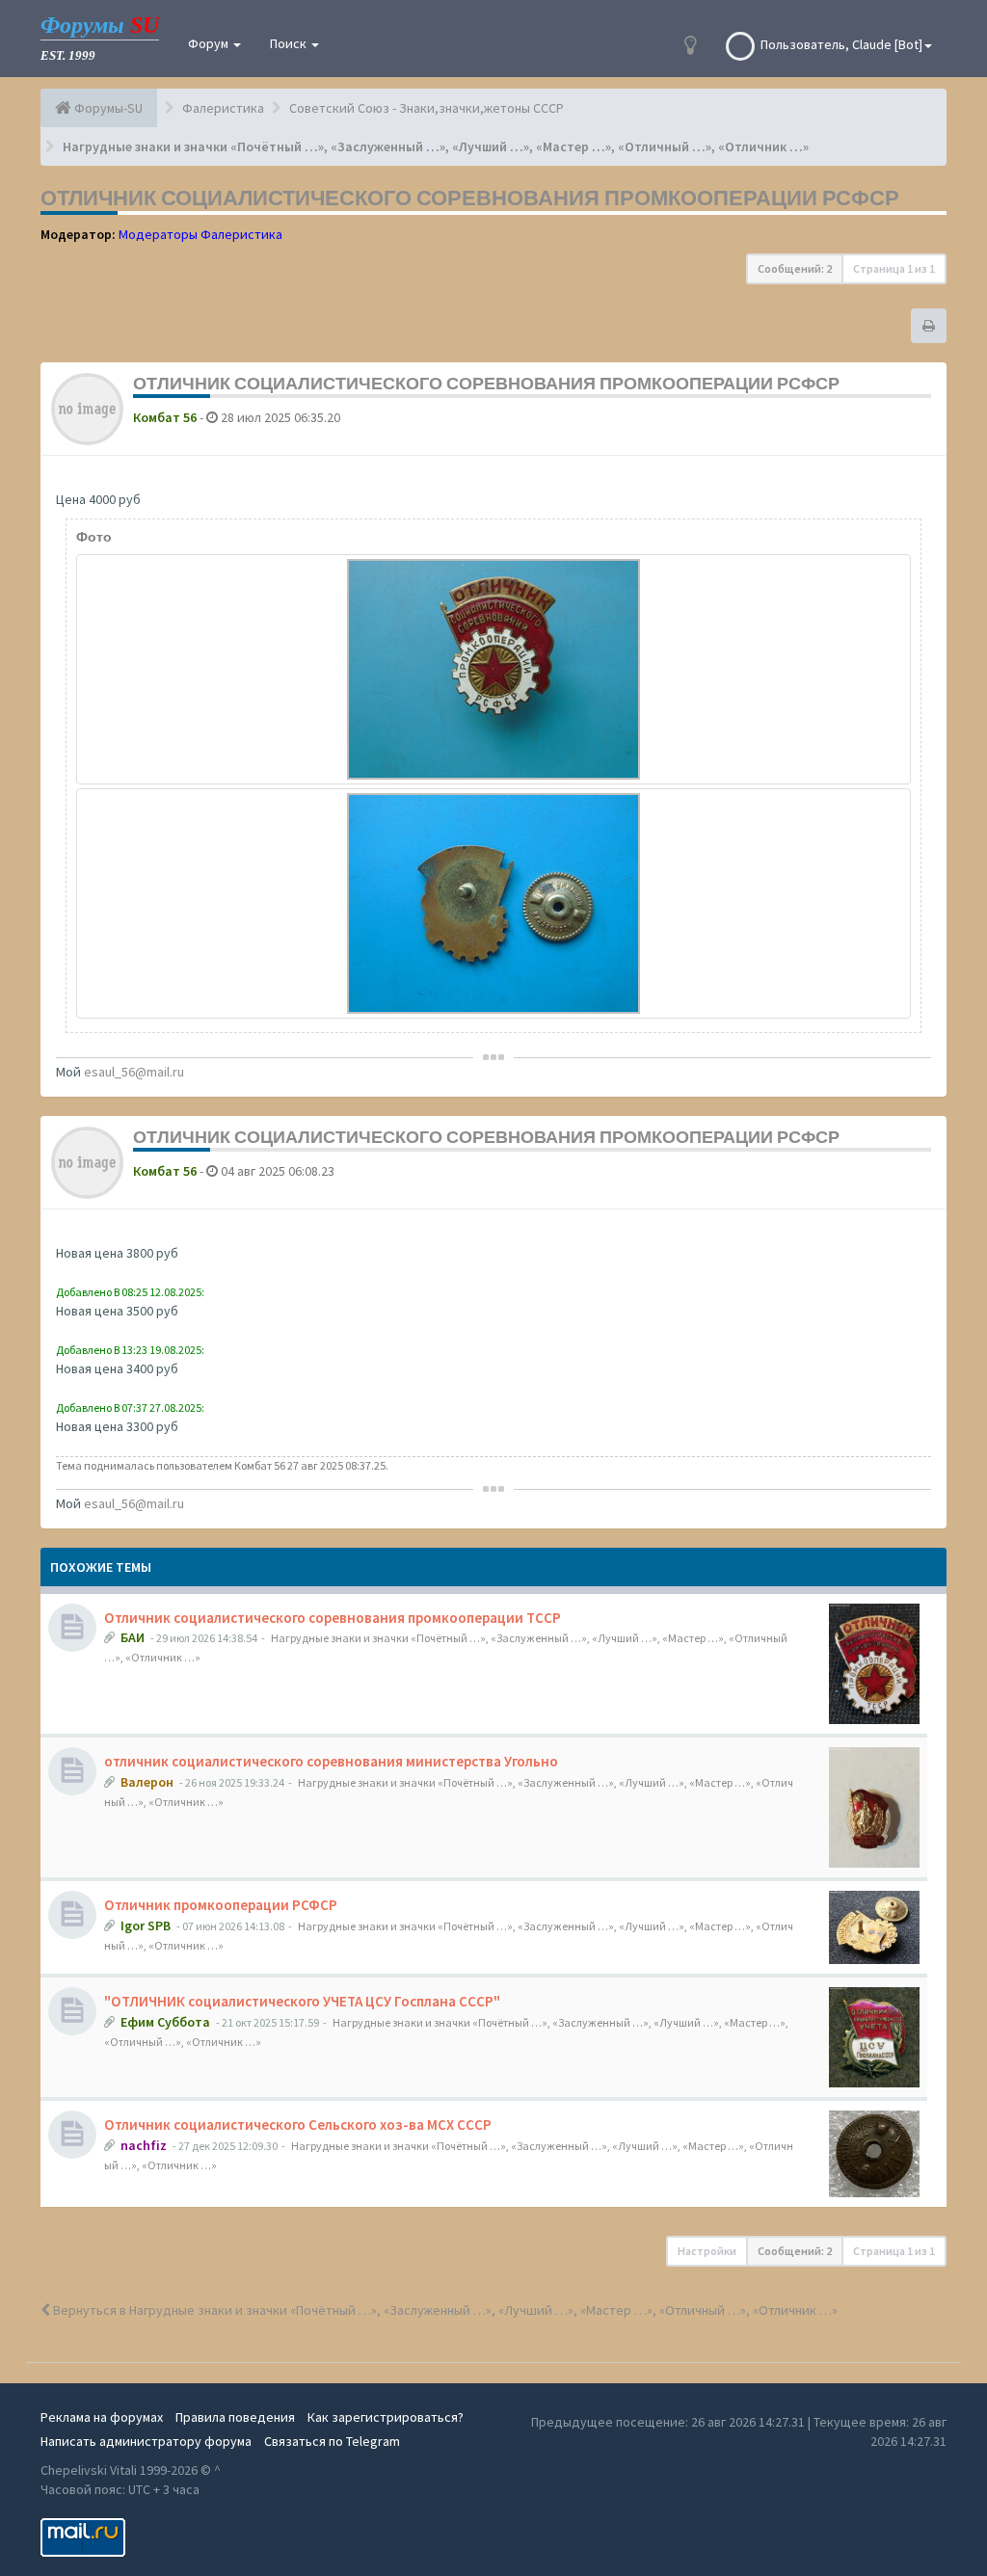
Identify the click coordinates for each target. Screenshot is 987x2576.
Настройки (707, 2251)
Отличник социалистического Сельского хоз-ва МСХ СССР (298, 2125)
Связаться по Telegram (332, 2441)
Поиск (290, 43)
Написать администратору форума (146, 2441)
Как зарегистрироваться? (386, 2417)
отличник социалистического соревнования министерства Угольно (331, 1761)
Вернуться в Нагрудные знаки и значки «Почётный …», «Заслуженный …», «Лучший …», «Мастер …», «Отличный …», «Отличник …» (444, 2310)
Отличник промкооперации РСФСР (221, 1905)
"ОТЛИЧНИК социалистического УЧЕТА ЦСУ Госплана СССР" (302, 2001)
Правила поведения (235, 2417)
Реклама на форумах (102, 2417)
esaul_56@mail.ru (134, 1072)
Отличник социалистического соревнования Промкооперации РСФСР (470, 198)
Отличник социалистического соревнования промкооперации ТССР (333, 1618)
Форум (210, 43)
